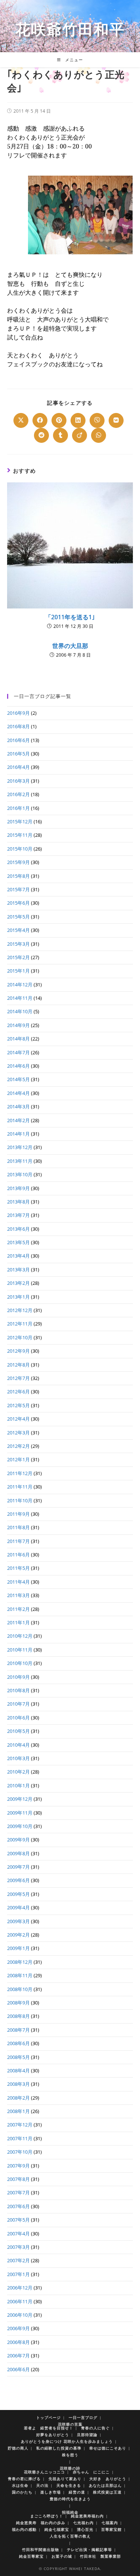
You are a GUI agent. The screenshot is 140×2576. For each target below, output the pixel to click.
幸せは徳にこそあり (108, 2448)
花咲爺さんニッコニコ (44, 2472)
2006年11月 (20, 2301)
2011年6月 (18, 1555)
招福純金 (70, 2512)
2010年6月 (18, 1718)
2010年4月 (18, 1745)
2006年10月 (20, 2315)
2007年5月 (18, 2220)
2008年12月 (20, 1962)
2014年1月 (18, 1134)
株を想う (70, 2455)
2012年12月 (20, 1310)
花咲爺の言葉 (70, 2424)
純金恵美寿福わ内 (87, 2516)
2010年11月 (20, 1650)
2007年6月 (18, 2206)
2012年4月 (18, 1419)
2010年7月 (18, 1704)
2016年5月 (18, 754)
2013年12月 (20, 1147)
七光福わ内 (83, 2523)
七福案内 (110, 2523)
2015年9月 (18, 862)
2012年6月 (18, 1392)
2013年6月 (18, 1229)
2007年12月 (20, 2125)
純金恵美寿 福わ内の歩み (41, 2523)
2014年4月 (18, 1093)
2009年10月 (20, 1826)
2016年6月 (18, 740)
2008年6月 (18, 2043)
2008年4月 (18, 2070)
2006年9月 (18, 2328)
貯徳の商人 (18, 2448)
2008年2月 (18, 2098)
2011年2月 (18, 1609)
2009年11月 (20, 1813)
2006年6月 (18, 2369)
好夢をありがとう (53, 2435)
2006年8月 (18, 2342)
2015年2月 (18, 957)
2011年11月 (20, 1487)
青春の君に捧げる (24, 2479)
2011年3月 (18, 1595)
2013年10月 (20, 1174)
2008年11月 (20, 1975)
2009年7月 (18, 1867)
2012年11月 (20, 1324)
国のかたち (22, 2492)
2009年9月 (18, 1840)
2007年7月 (18, 2192)
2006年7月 (18, 2356)
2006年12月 (20, 2288)
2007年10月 (20, 2152)
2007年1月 (18, 2274)
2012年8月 (18, 1365)
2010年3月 (18, 1758)
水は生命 (20, 2485)
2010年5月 (18, 1731)
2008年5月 (18, 2057)
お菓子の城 (62, 2556)
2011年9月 (18, 1514)
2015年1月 (18, 971)
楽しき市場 (51, 2492)
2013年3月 (18, 1270)
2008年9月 (18, 2003)
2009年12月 (20, 1799)
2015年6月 (18, 903)
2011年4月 (18, 1582)
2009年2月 (18, 1935)
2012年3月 (18, 1433)
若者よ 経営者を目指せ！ (49, 2428)
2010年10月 (20, 1663)
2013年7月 (18, 1215)
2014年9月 (18, 1025)
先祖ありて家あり (65, 2479)
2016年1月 (18, 808)
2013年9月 (18, 1188)
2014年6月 (18, 1066)
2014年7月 (18, 1052)
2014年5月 (18, 1079)
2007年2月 (18, 2260)
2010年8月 (18, 1690)
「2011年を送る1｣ (70, 617)
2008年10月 (20, 1989)
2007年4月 (18, 2234)
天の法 (42, 2485)
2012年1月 (18, 1459)
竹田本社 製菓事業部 (100, 2556)
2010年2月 (18, 1772)
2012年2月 (18, 1446)
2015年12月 (20, 821)
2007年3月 (18, 2247)
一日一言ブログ (83, 2417)
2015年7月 (18, 889)
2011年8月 (18, 1527)
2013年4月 (18, 1256)
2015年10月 (20, 849)
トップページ (49, 2417)
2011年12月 (20, 1473)
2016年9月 (18, 713)
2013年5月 (18, 1242)
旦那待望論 (87, 2435)
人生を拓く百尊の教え (70, 2536)
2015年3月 (18, 944)
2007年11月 (20, 2138)
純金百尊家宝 (31, 2556)
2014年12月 (20, 985)
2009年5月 (18, 1894)
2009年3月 (18, 1921)
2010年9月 (18, 1677)
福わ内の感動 (24, 2529)
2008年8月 (18, 2016)
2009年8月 (18, 1853)
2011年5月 (18, 1568)
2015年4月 (18, 930)
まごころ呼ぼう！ (47, 2516)
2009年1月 (18, 1948)
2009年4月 (18, 1907)
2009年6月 (18, 1880)
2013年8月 (18, 1202)
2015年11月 (20, 835)
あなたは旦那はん (105, 2485)
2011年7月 (18, 1541)
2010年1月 (18, 1785)
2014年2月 (18, 1120)
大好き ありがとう (108, 2479)
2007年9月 (18, 2166)
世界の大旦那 (70, 646)
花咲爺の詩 (70, 2468)
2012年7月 (18, 1378)
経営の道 (77, 2492)
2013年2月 (18, 1283)
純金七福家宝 (57, 2529)
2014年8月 (18, 1039)
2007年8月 (18, 2179)
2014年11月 (20, 998)
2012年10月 (20, 1337)
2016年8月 (18, 726)
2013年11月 (20, 1161)
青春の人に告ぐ (95, 2428)
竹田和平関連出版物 (41, 2550)
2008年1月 (18, 2111)
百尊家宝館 (111, 2529)
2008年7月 (18, 2030)
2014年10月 (20, 1011)
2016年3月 (18, 781)
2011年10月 (20, 1500)
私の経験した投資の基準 (59, 2448)
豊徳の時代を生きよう (70, 2499)
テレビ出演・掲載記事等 (89, 2550)
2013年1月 (18, 1297)
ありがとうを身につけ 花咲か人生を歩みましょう (67, 2441)
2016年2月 (18, 794)
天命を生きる (69, 2485)
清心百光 (85, 2529)
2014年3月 (18, 1107)
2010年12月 (20, 1636)
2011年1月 (18, 1622)
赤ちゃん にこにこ (91, 2472)
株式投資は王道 (107, 2492)
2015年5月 (18, 917)
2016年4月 (18, 767)
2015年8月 (18, 876)
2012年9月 (18, 1351)
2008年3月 (18, 2084)
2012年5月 (18, 1405)
